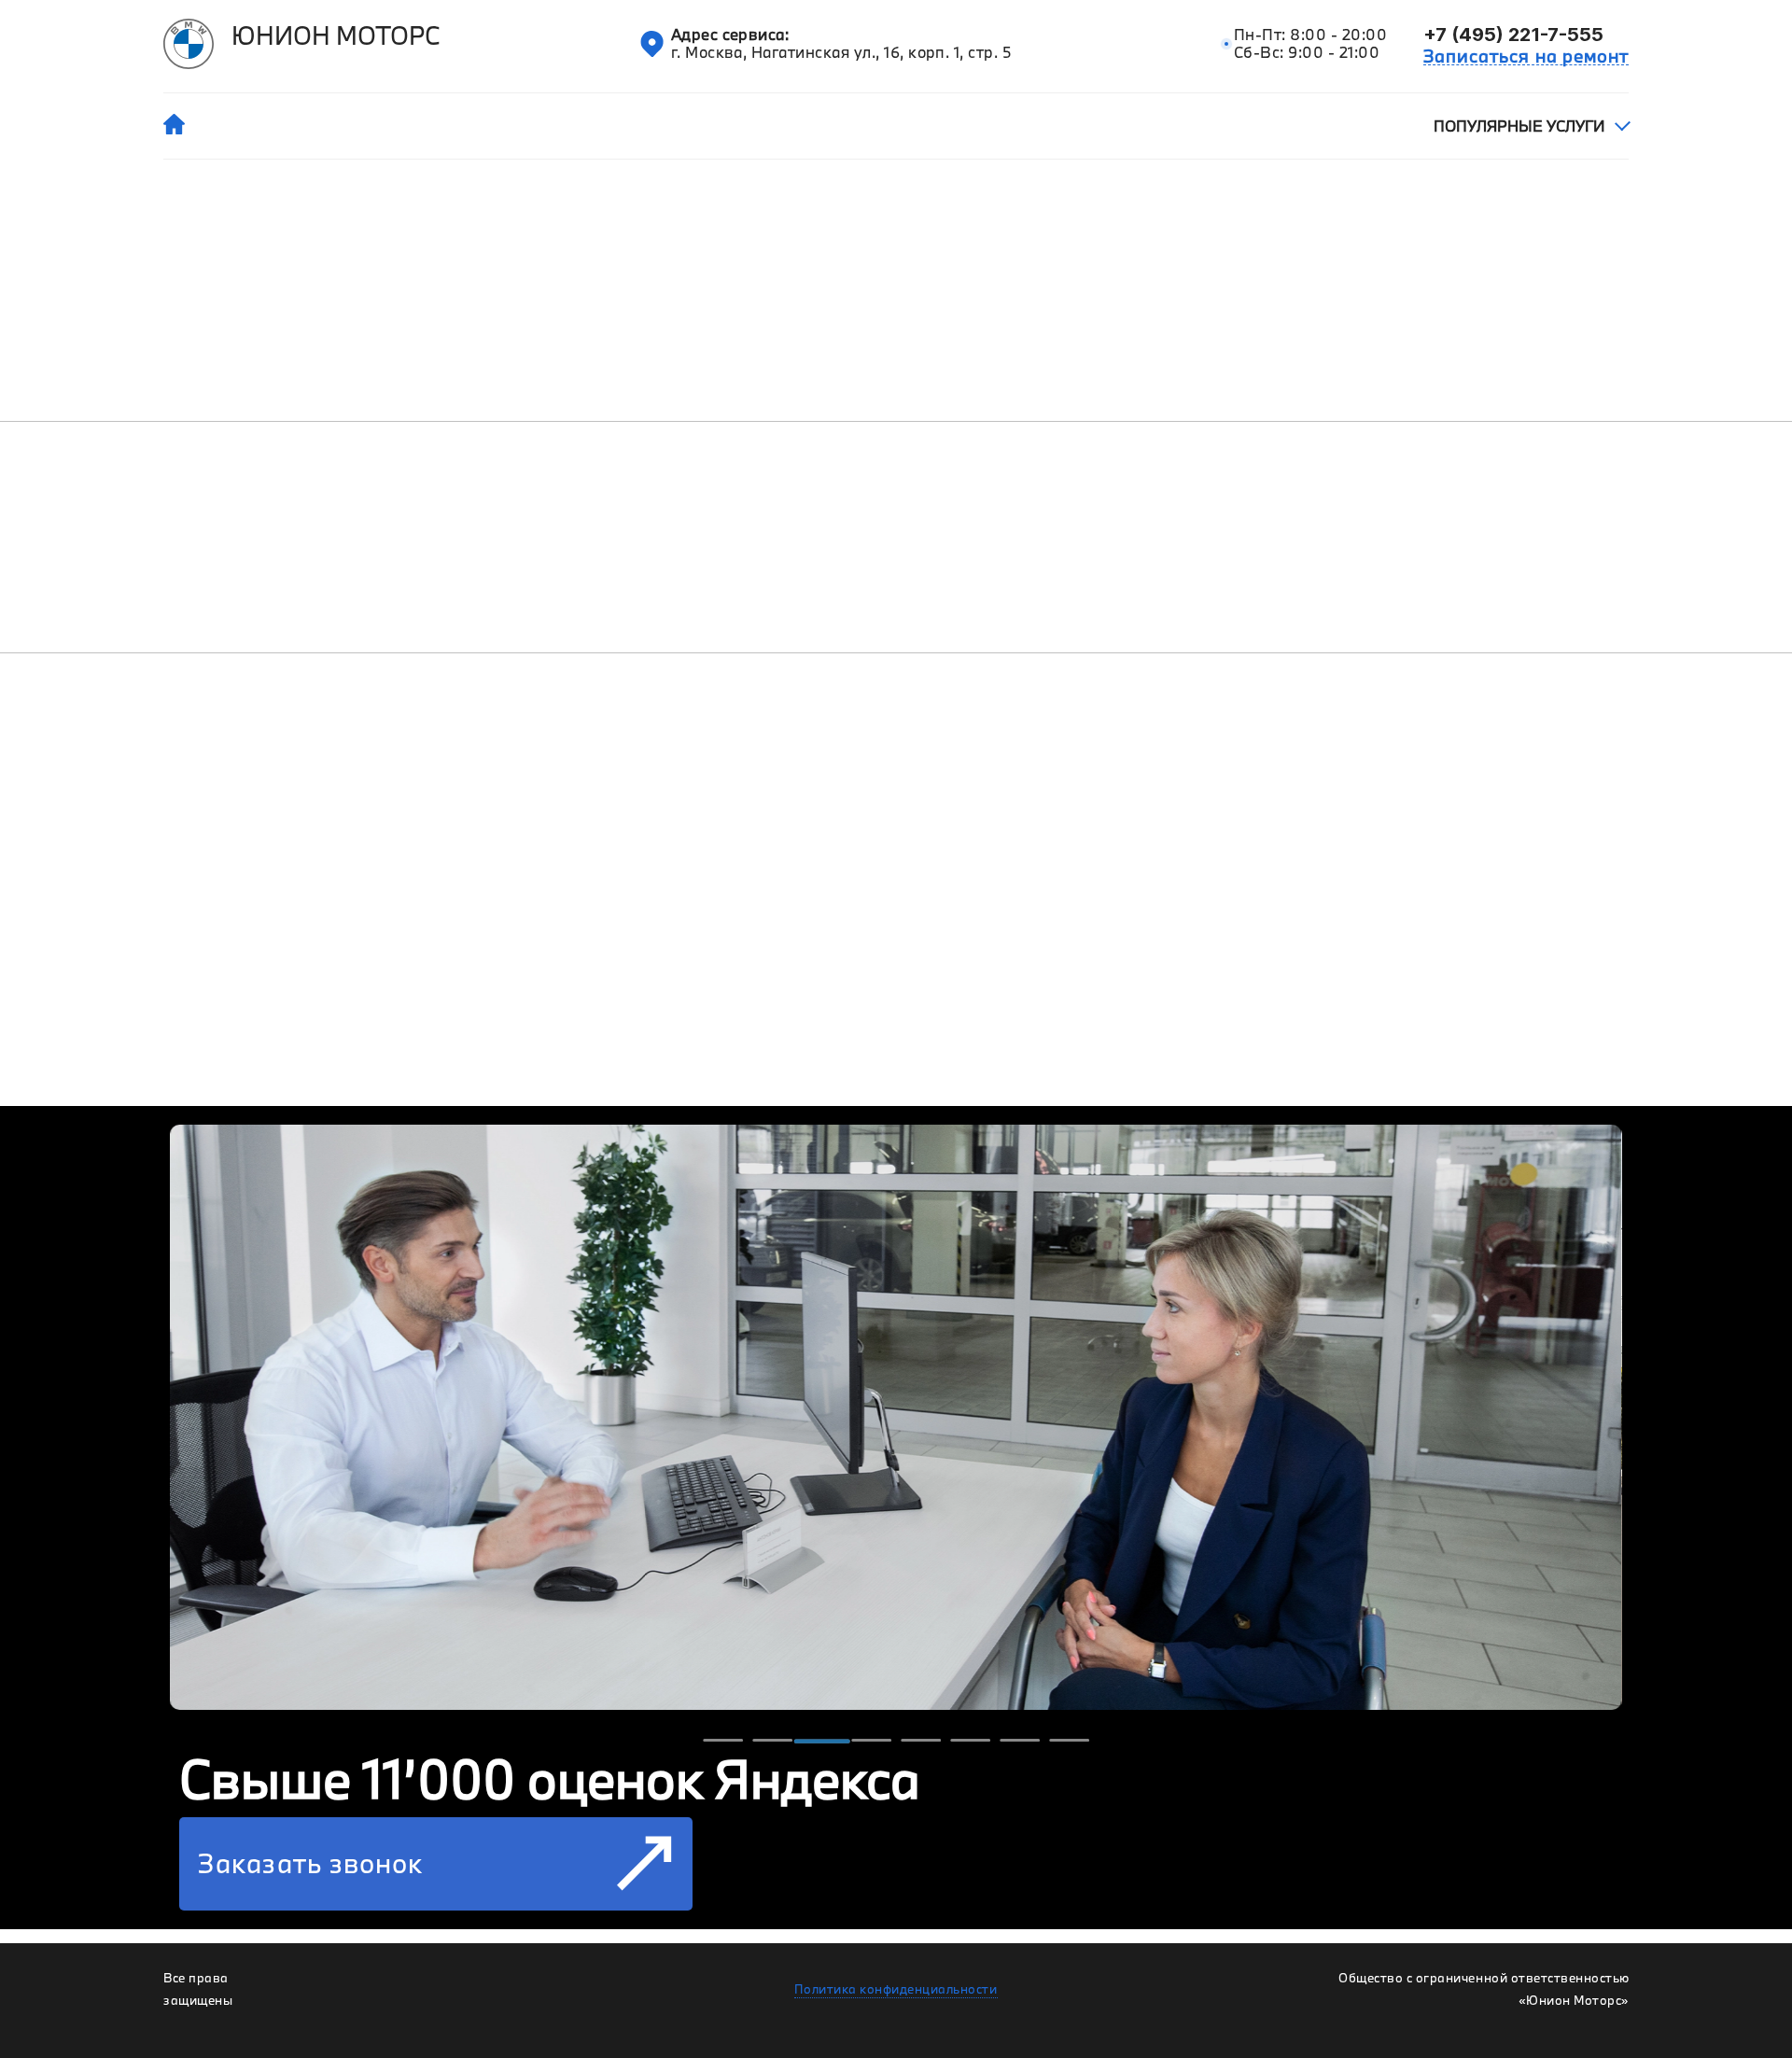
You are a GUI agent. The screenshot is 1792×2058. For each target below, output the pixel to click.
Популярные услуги (1519, 126)
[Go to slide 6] (970, 1741)
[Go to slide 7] (1020, 1741)
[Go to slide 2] (772, 1741)
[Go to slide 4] (871, 1741)
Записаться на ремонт (1526, 56)
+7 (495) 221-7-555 (1513, 35)
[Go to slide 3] (821, 1741)
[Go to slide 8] (1069, 1741)
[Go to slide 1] (723, 1741)
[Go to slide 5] (921, 1741)
